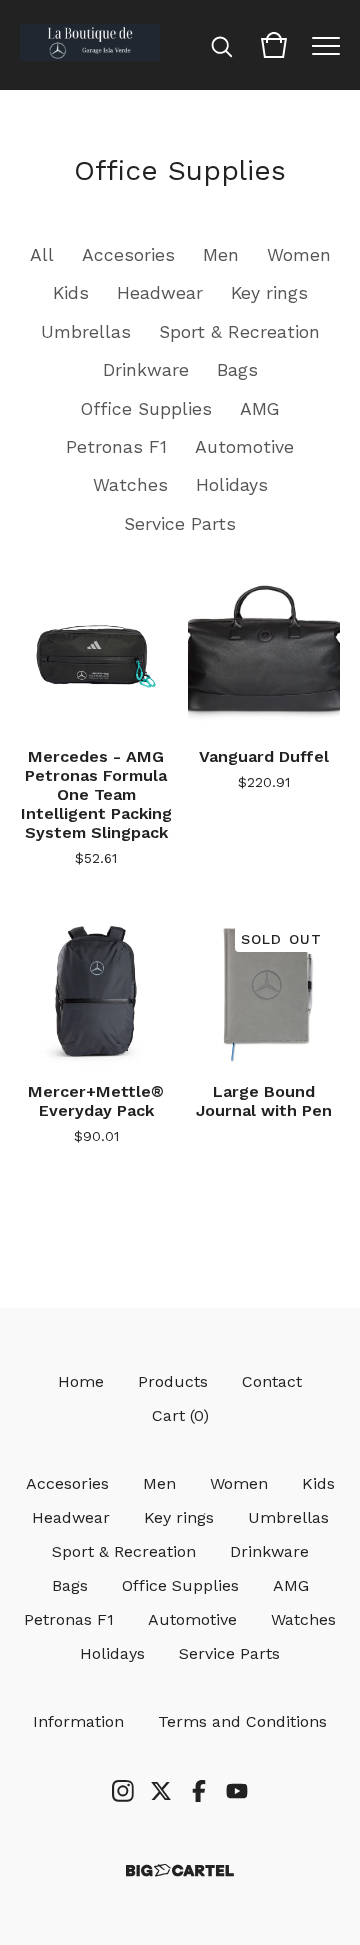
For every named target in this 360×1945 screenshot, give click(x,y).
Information (78, 1721)
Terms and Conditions (242, 1721)
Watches (130, 485)
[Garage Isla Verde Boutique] (90, 45)
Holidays (232, 485)
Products (173, 1381)
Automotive (244, 447)
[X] (161, 1791)
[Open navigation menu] (326, 45)
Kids (71, 293)
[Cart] (274, 45)
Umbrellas (86, 332)
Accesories (128, 255)
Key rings (269, 293)
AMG (260, 409)
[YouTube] (237, 1791)
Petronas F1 (116, 447)
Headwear (160, 293)
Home (81, 1381)
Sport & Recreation (239, 332)
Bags (237, 370)
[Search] (222, 45)
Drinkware (146, 370)
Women (299, 255)
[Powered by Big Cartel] (180, 1870)
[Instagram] (123, 1791)
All (42, 255)
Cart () (180, 1415)
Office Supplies (146, 409)
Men (221, 255)
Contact (272, 1381)
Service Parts (180, 524)
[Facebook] (199, 1791)
